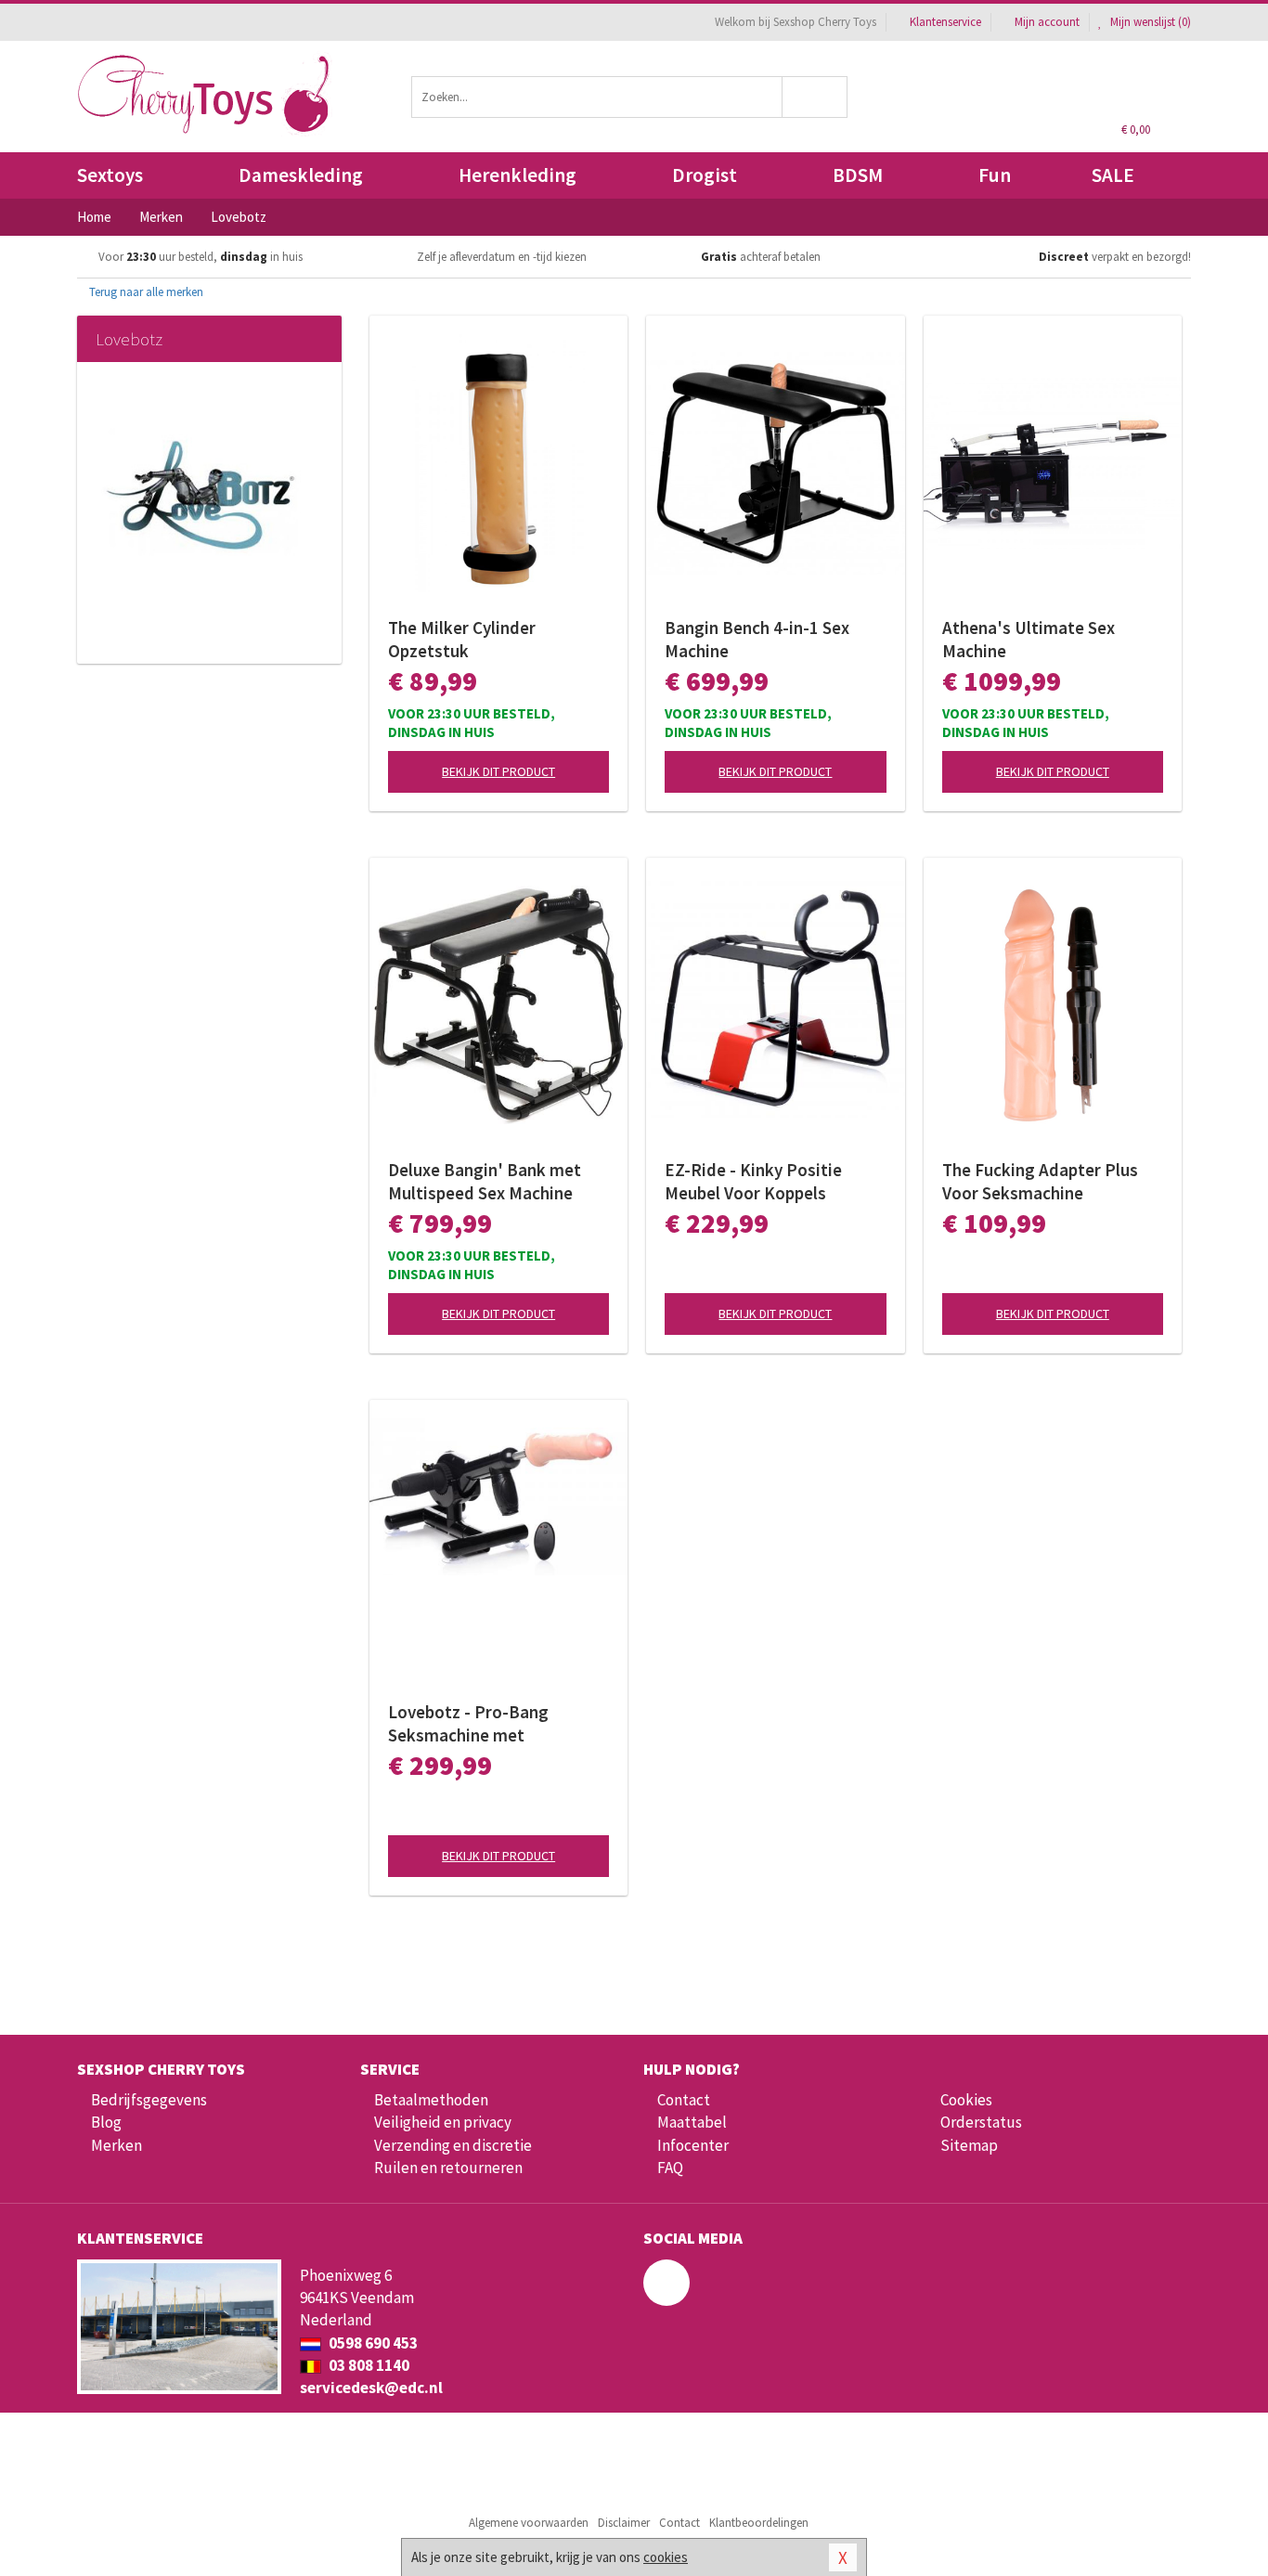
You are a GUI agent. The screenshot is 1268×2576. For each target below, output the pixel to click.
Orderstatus (981, 2122)
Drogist (705, 175)
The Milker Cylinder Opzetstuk (462, 639)
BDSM (858, 175)
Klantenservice (945, 22)
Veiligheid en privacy (443, 2122)
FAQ (670, 2168)
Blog (106, 2122)
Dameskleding (301, 175)
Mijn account (1047, 22)
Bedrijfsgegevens (149, 2100)
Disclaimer (624, 2523)
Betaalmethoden (431, 2100)
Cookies (966, 2100)
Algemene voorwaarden (529, 2523)
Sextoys (110, 175)
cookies (666, 2557)
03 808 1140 (368, 2365)
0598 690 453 (372, 2343)
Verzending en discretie (453, 2145)
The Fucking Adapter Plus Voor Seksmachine (1040, 1181)
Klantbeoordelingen (759, 2523)
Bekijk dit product (498, 771)
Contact (684, 2100)
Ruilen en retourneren (448, 2168)
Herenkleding (518, 175)
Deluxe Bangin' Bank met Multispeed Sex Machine (485, 1181)
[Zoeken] (815, 97)
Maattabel (692, 2122)
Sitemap (969, 2145)
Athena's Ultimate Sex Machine (1029, 639)
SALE (1113, 175)
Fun (995, 175)
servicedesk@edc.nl (371, 2388)
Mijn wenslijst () (1149, 22)
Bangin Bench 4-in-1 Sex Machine (757, 639)
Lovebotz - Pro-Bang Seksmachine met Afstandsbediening (468, 1724)
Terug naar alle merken (145, 292)
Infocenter (693, 2145)
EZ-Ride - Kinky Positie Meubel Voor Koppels (753, 1181)
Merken (116, 2145)
